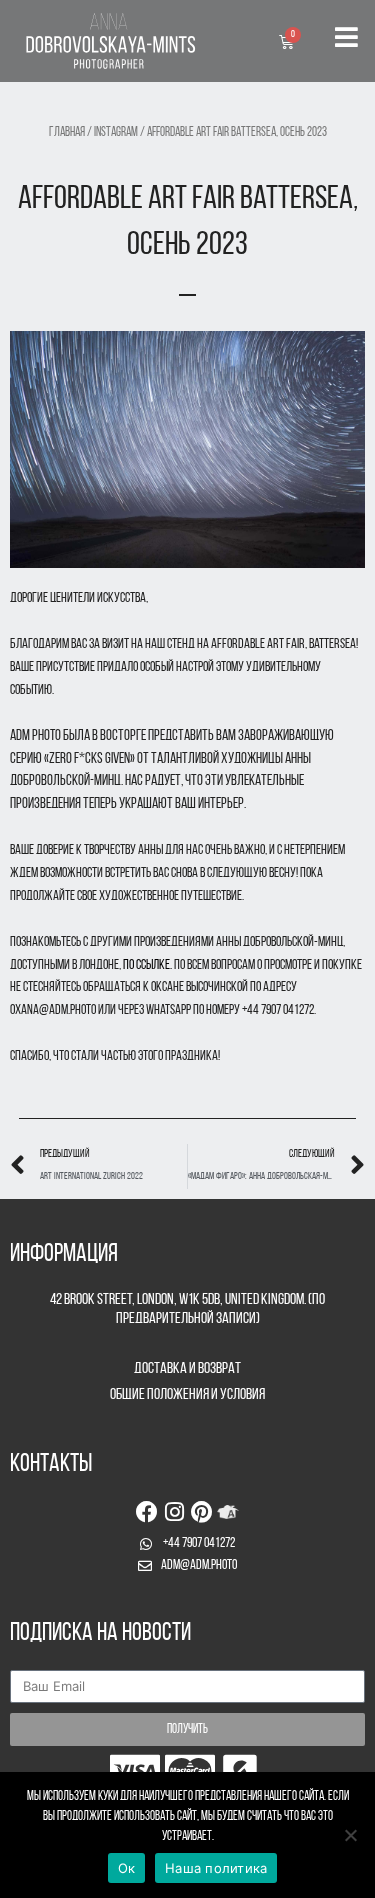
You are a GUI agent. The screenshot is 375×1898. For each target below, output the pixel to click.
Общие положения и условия (187, 1395)
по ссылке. (147, 965)
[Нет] (350, 1835)
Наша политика (216, 1868)
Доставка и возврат (187, 1369)
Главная (67, 133)
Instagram (116, 133)
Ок (127, 1868)
